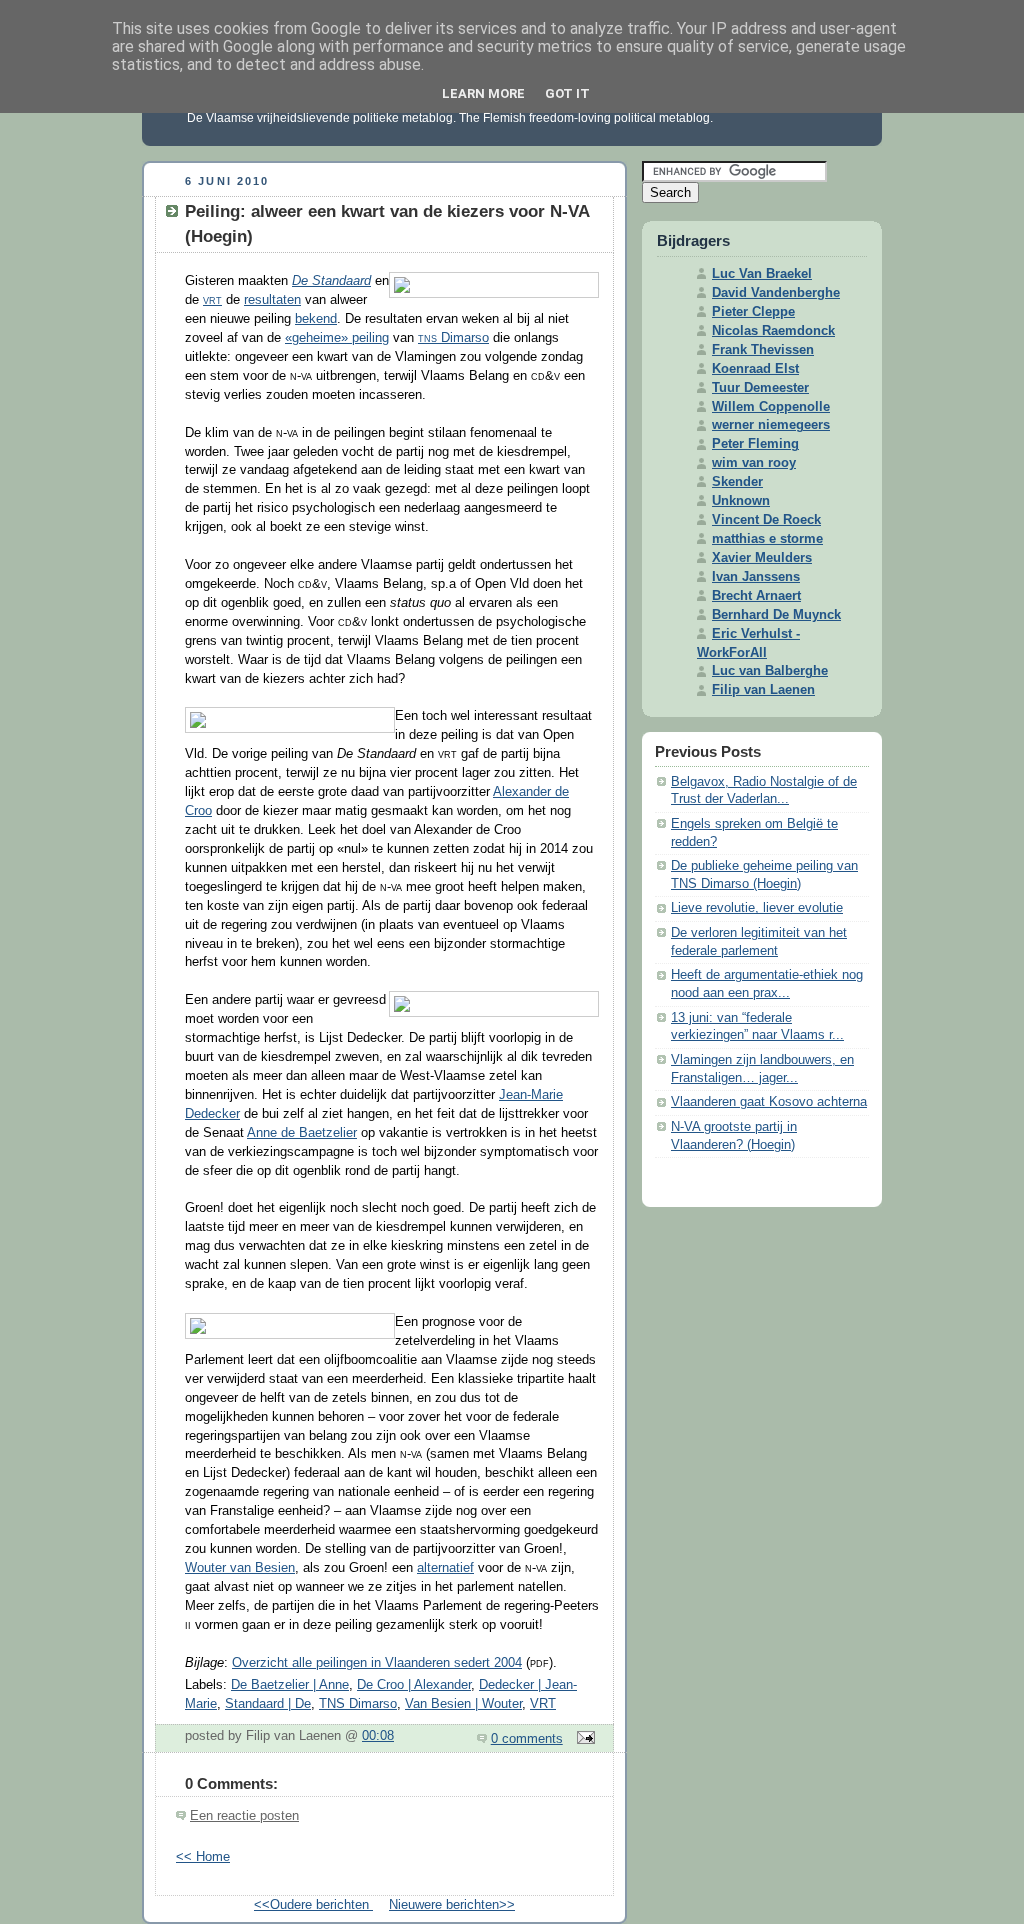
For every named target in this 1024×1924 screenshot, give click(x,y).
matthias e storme (767, 539)
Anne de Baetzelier (302, 1133)
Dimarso (453, 338)
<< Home (203, 1857)
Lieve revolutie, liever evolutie (757, 908)
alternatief (445, 1568)
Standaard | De (268, 1704)
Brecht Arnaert (756, 596)
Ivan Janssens (756, 577)
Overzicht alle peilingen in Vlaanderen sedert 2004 (377, 1663)
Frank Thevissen (763, 350)
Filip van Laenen (763, 690)
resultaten (272, 300)
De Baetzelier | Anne (290, 1685)
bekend (316, 319)
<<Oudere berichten (313, 1905)
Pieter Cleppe (753, 312)
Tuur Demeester (760, 388)
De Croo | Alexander (414, 1685)
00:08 (378, 1736)
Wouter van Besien (240, 1568)
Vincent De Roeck (766, 520)
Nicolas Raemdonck (773, 331)
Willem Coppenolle (771, 407)
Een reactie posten (244, 1816)
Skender (737, 482)
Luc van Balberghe (770, 671)
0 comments (527, 1739)
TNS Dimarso (358, 1704)
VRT (543, 1704)
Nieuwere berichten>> (452, 1905)
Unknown (741, 501)
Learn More (483, 93)
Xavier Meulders (762, 558)
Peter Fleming (755, 444)
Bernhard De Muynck (776, 615)
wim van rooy (754, 463)
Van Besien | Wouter (463, 1704)
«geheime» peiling (337, 338)
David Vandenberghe (776, 293)
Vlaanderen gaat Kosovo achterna (769, 1102)
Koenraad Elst (755, 369)
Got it (567, 93)
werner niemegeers (771, 425)
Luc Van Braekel (762, 274)
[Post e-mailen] (583, 1739)
